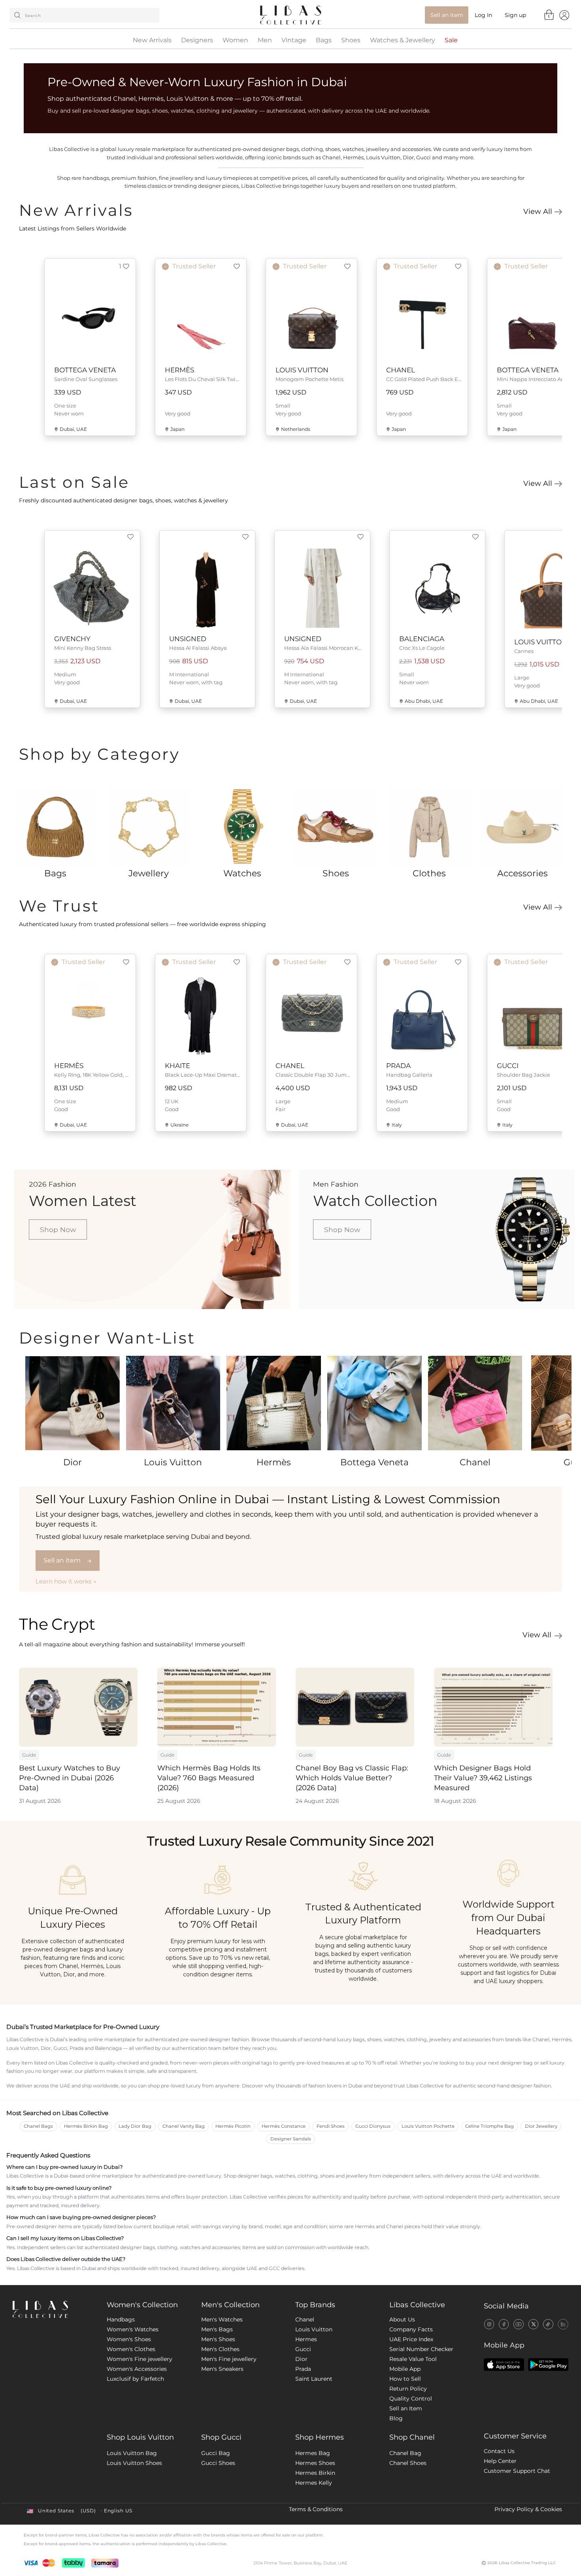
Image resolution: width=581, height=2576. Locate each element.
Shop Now (58, 1229)
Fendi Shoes (331, 2126)
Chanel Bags (38, 2126)
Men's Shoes (218, 2339)
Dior (301, 2359)
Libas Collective (417, 2305)
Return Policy (408, 2389)
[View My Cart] (549, 15)
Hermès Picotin (233, 2126)
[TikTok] (548, 2324)
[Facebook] (504, 2324)
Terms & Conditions (316, 2509)
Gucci (303, 2349)
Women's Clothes (131, 2349)
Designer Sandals (291, 2139)
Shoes (351, 40)
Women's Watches (133, 2329)
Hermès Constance (284, 2126)
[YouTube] (518, 2324)
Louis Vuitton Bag (132, 2453)
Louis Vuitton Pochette (428, 2126)
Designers (197, 40)
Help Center (500, 2461)
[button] (124, 266)
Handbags (121, 2319)
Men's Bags (217, 2329)
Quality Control (411, 2399)
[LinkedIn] (563, 2324)
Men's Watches (222, 2319)
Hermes (306, 2339)
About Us (402, 2319)
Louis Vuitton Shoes (134, 2463)
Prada (303, 2369)
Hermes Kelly (314, 2483)
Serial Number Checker (421, 2349)
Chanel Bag (405, 2453)
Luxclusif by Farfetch (135, 2379)
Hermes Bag (313, 2453)
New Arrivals (152, 40)
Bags (324, 40)
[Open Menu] (564, 15)
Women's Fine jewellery (140, 2359)
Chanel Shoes (408, 2463)
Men (265, 40)
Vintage (294, 40)
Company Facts (411, 2329)
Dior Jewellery (541, 2126)
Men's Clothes (220, 2349)
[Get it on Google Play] (548, 2365)
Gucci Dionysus (373, 2126)
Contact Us (499, 2451)
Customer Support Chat (517, 2471)
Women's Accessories (137, 2369)
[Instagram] (489, 2324)
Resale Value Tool (413, 2359)
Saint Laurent (314, 2379)
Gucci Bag (216, 2453)
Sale (451, 40)
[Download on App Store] (504, 2365)
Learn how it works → (66, 1581)
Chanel (305, 2319)
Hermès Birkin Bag (86, 2126)
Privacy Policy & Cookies (528, 2509)
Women (235, 40)
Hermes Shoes (315, 2463)
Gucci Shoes (218, 2463)
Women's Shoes (129, 2339)
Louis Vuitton (314, 2329)
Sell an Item (406, 2408)
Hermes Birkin (315, 2473)
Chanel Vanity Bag (184, 2126)
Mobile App (405, 2369)
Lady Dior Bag (135, 2126)
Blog (396, 2418)
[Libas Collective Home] (53, 2309)
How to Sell (405, 2379)
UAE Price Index (411, 2339)
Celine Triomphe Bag (490, 2126)
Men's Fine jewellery (229, 2359)
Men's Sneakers (222, 2369)
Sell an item (68, 1560)
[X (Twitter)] (533, 2324)
